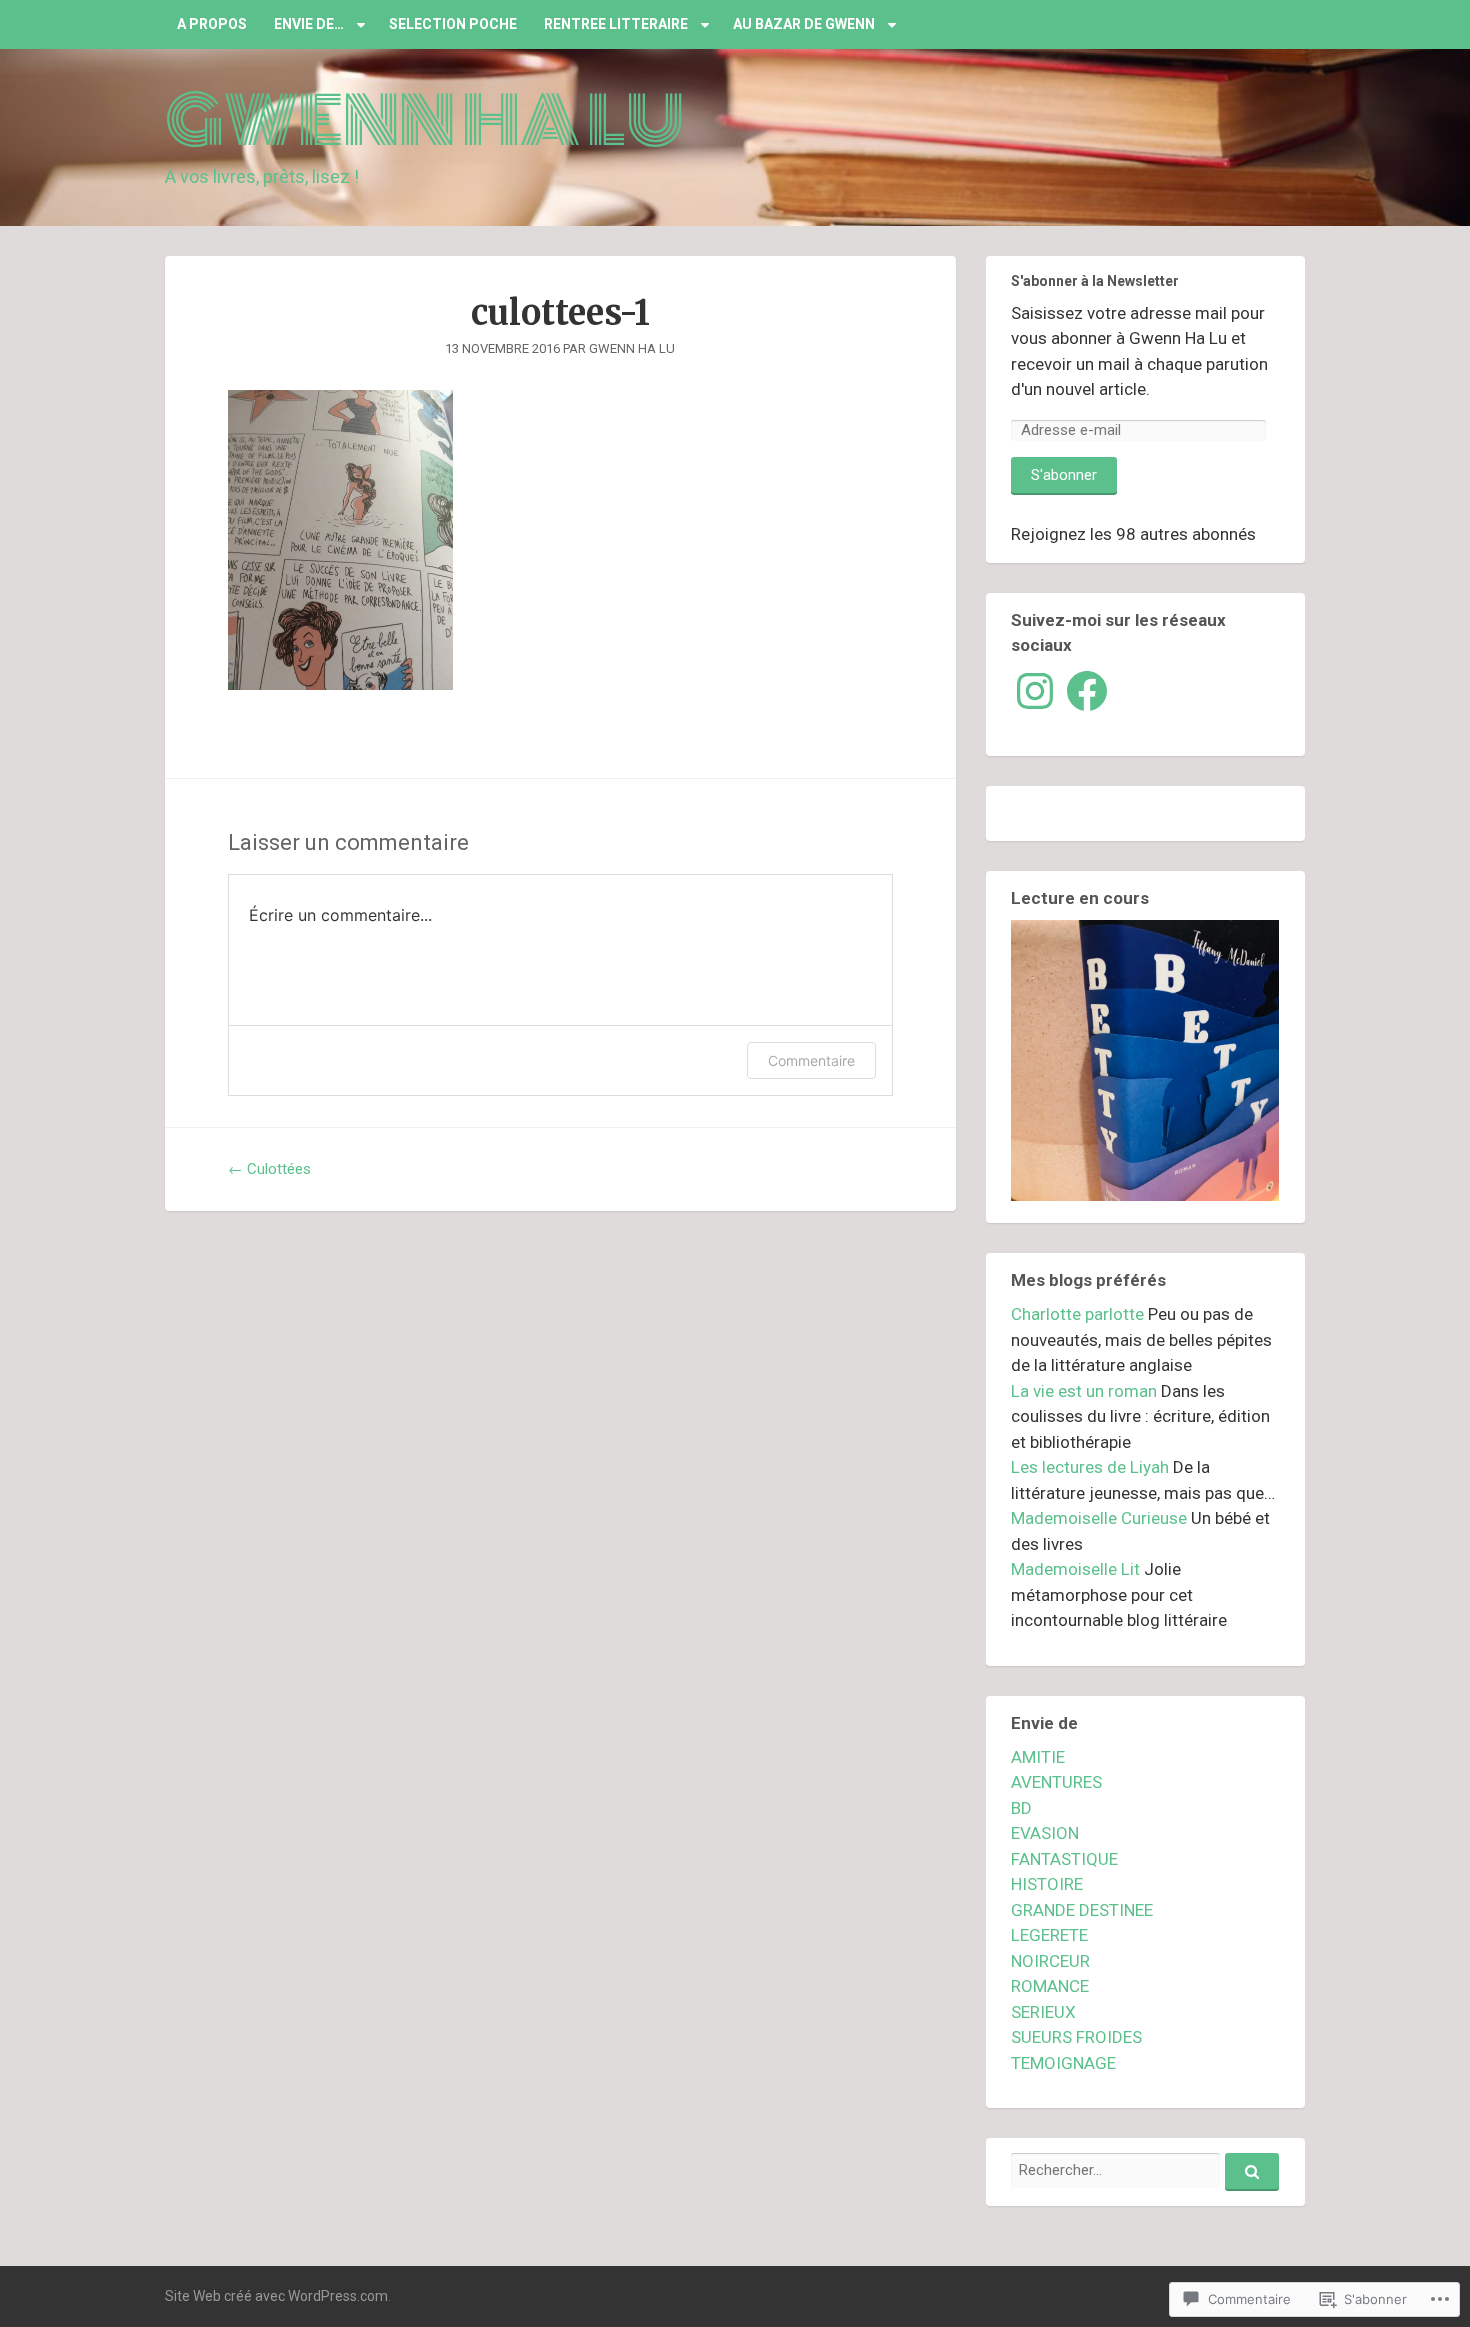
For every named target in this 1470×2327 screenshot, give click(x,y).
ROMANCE (1050, 1986)
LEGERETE (1049, 1935)
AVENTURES (1056, 1782)
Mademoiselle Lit (1075, 1569)
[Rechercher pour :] (1145, 2170)
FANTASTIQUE (1064, 1859)
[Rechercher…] (1252, 2172)
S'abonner (1064, 475)
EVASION (1045, 1833)
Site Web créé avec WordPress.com (276, 2296)
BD (1021, 1808)
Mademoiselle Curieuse (1099, 1518)
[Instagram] (1035, 691)
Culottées (269, 1169)
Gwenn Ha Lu (424, 121)
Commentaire (811, 1060)
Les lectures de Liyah (1090, 1467)
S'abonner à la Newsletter (1095, 281)
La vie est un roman (1084, 1391)
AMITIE (1038, 1757)
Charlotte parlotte (1077, 1314)
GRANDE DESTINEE (1082, 1910)
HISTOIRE (1047, 1884)
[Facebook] (1087, 691)
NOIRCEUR (1050, 1961)
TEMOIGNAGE (1063, 2063)
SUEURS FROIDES (1076, 2037)
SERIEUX (1043, 2012)
